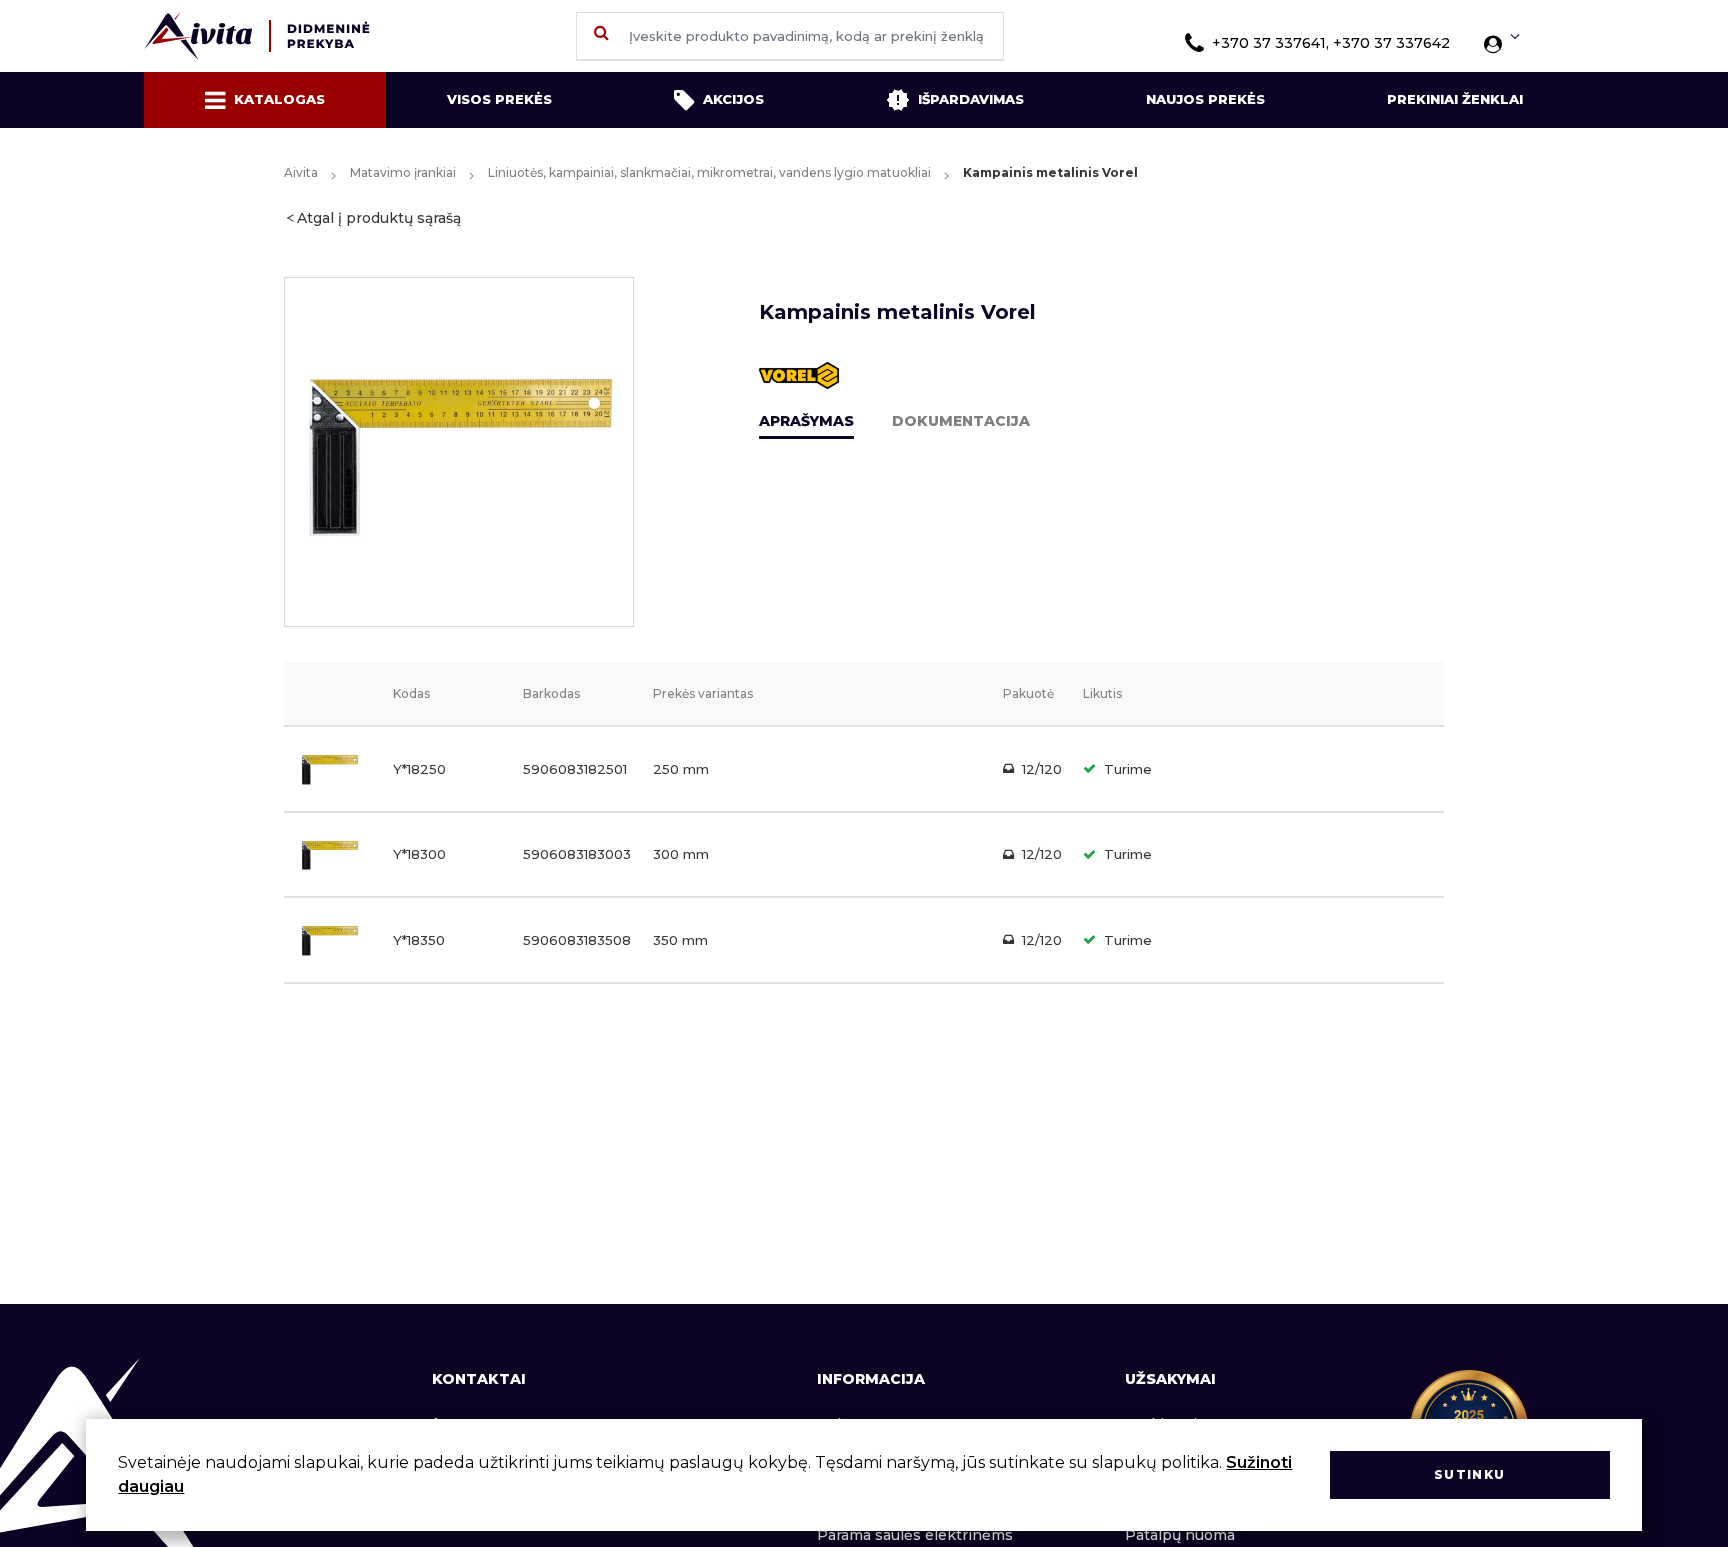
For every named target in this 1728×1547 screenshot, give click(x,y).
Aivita (301, 172)
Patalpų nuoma (1180, 1535)
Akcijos (733, 99)
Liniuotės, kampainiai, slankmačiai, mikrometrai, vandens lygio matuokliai (709, 172)
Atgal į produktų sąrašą (379, 218)
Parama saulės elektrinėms (915, 1535)
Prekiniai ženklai (1455, 99)
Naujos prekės (1205, 99)
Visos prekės (499, 99)
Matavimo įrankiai (403, 172)
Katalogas (279, 99)
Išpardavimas (971, 99)
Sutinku (1469, 1474)
